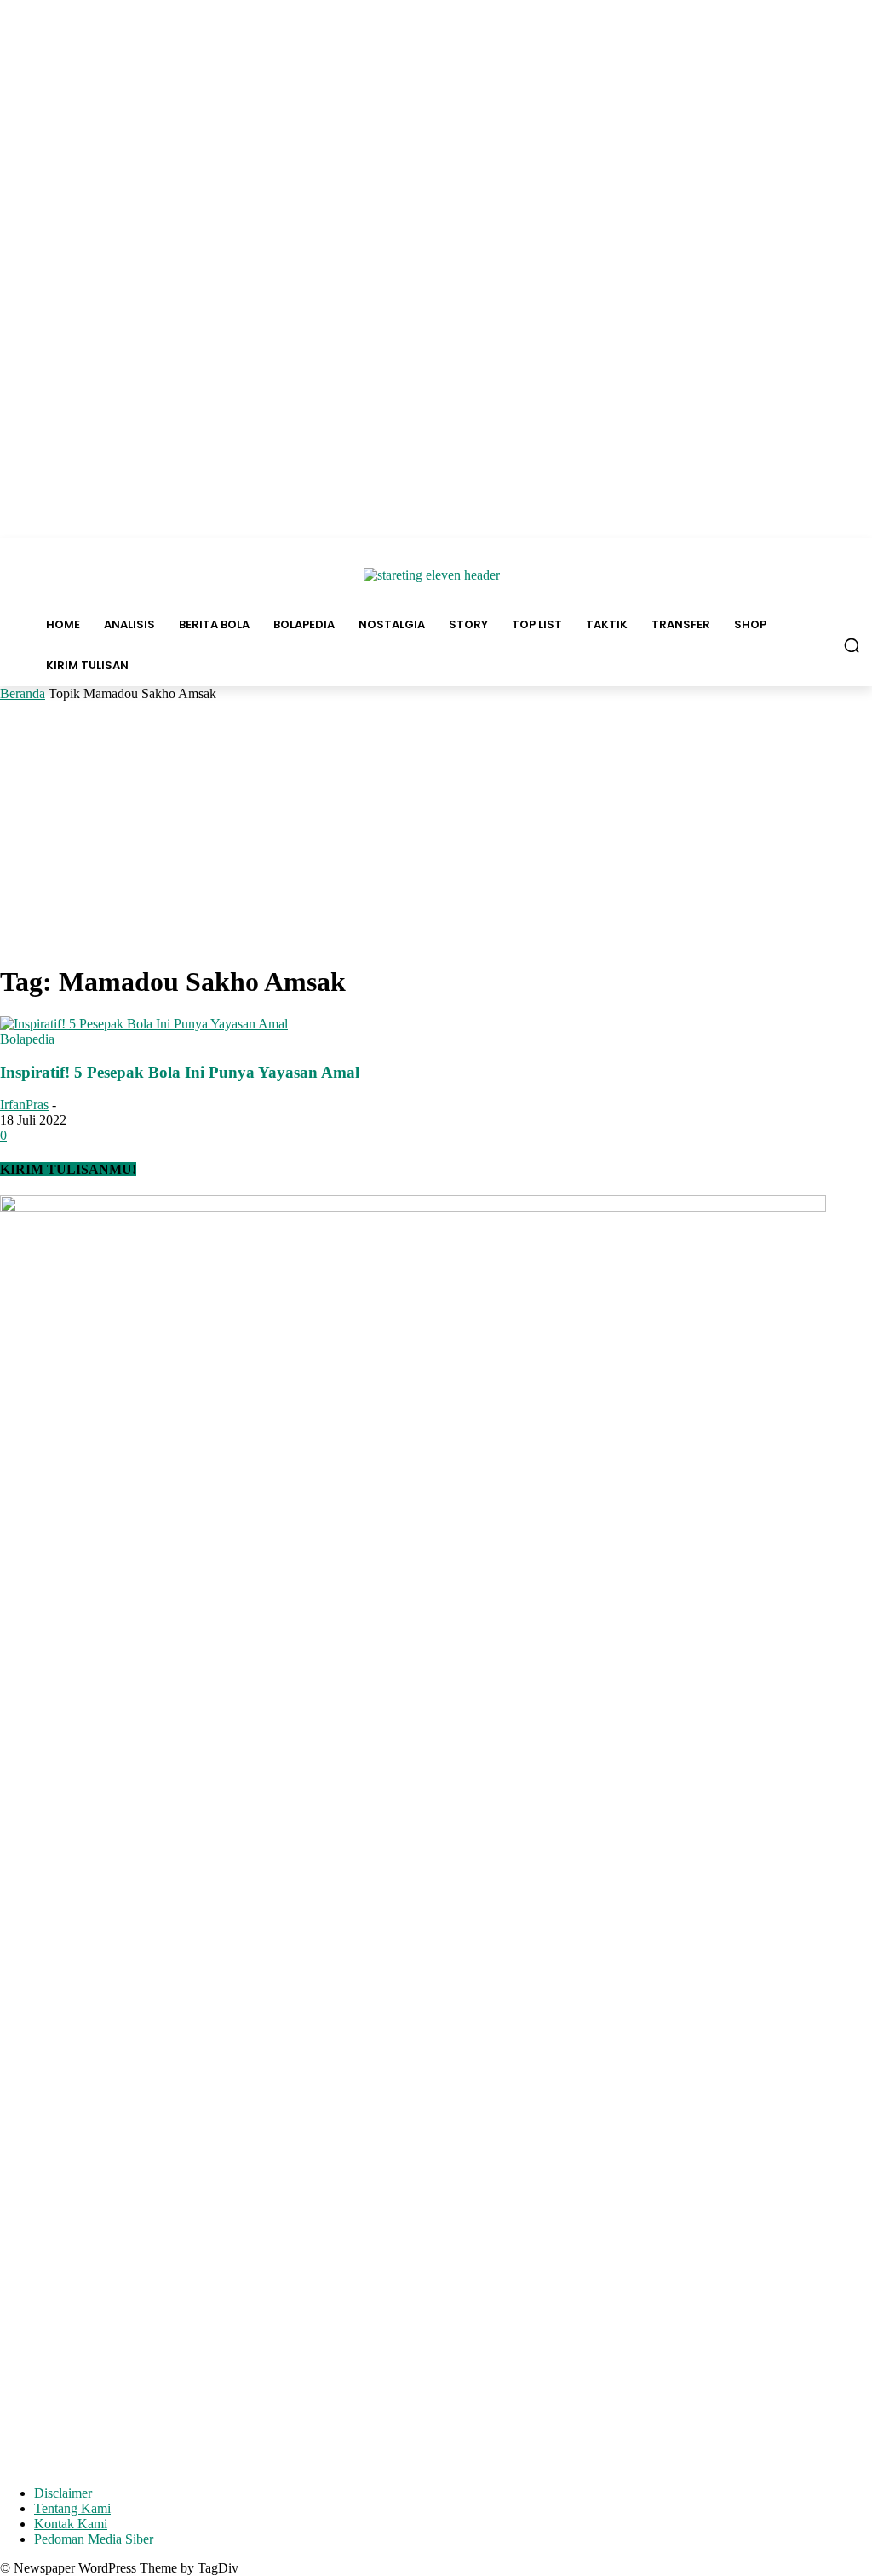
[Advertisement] (436, 829)
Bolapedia (27, 1039)
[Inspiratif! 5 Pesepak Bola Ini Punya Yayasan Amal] (144, 1024)
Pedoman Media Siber (94, 2539)
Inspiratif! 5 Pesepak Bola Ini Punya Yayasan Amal (180, 1072)
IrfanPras (24, 1105)
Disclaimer (63, 2493)
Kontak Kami (71, 2524)
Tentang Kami (72, 2508)
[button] (852, 645)
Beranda (23, 693)
